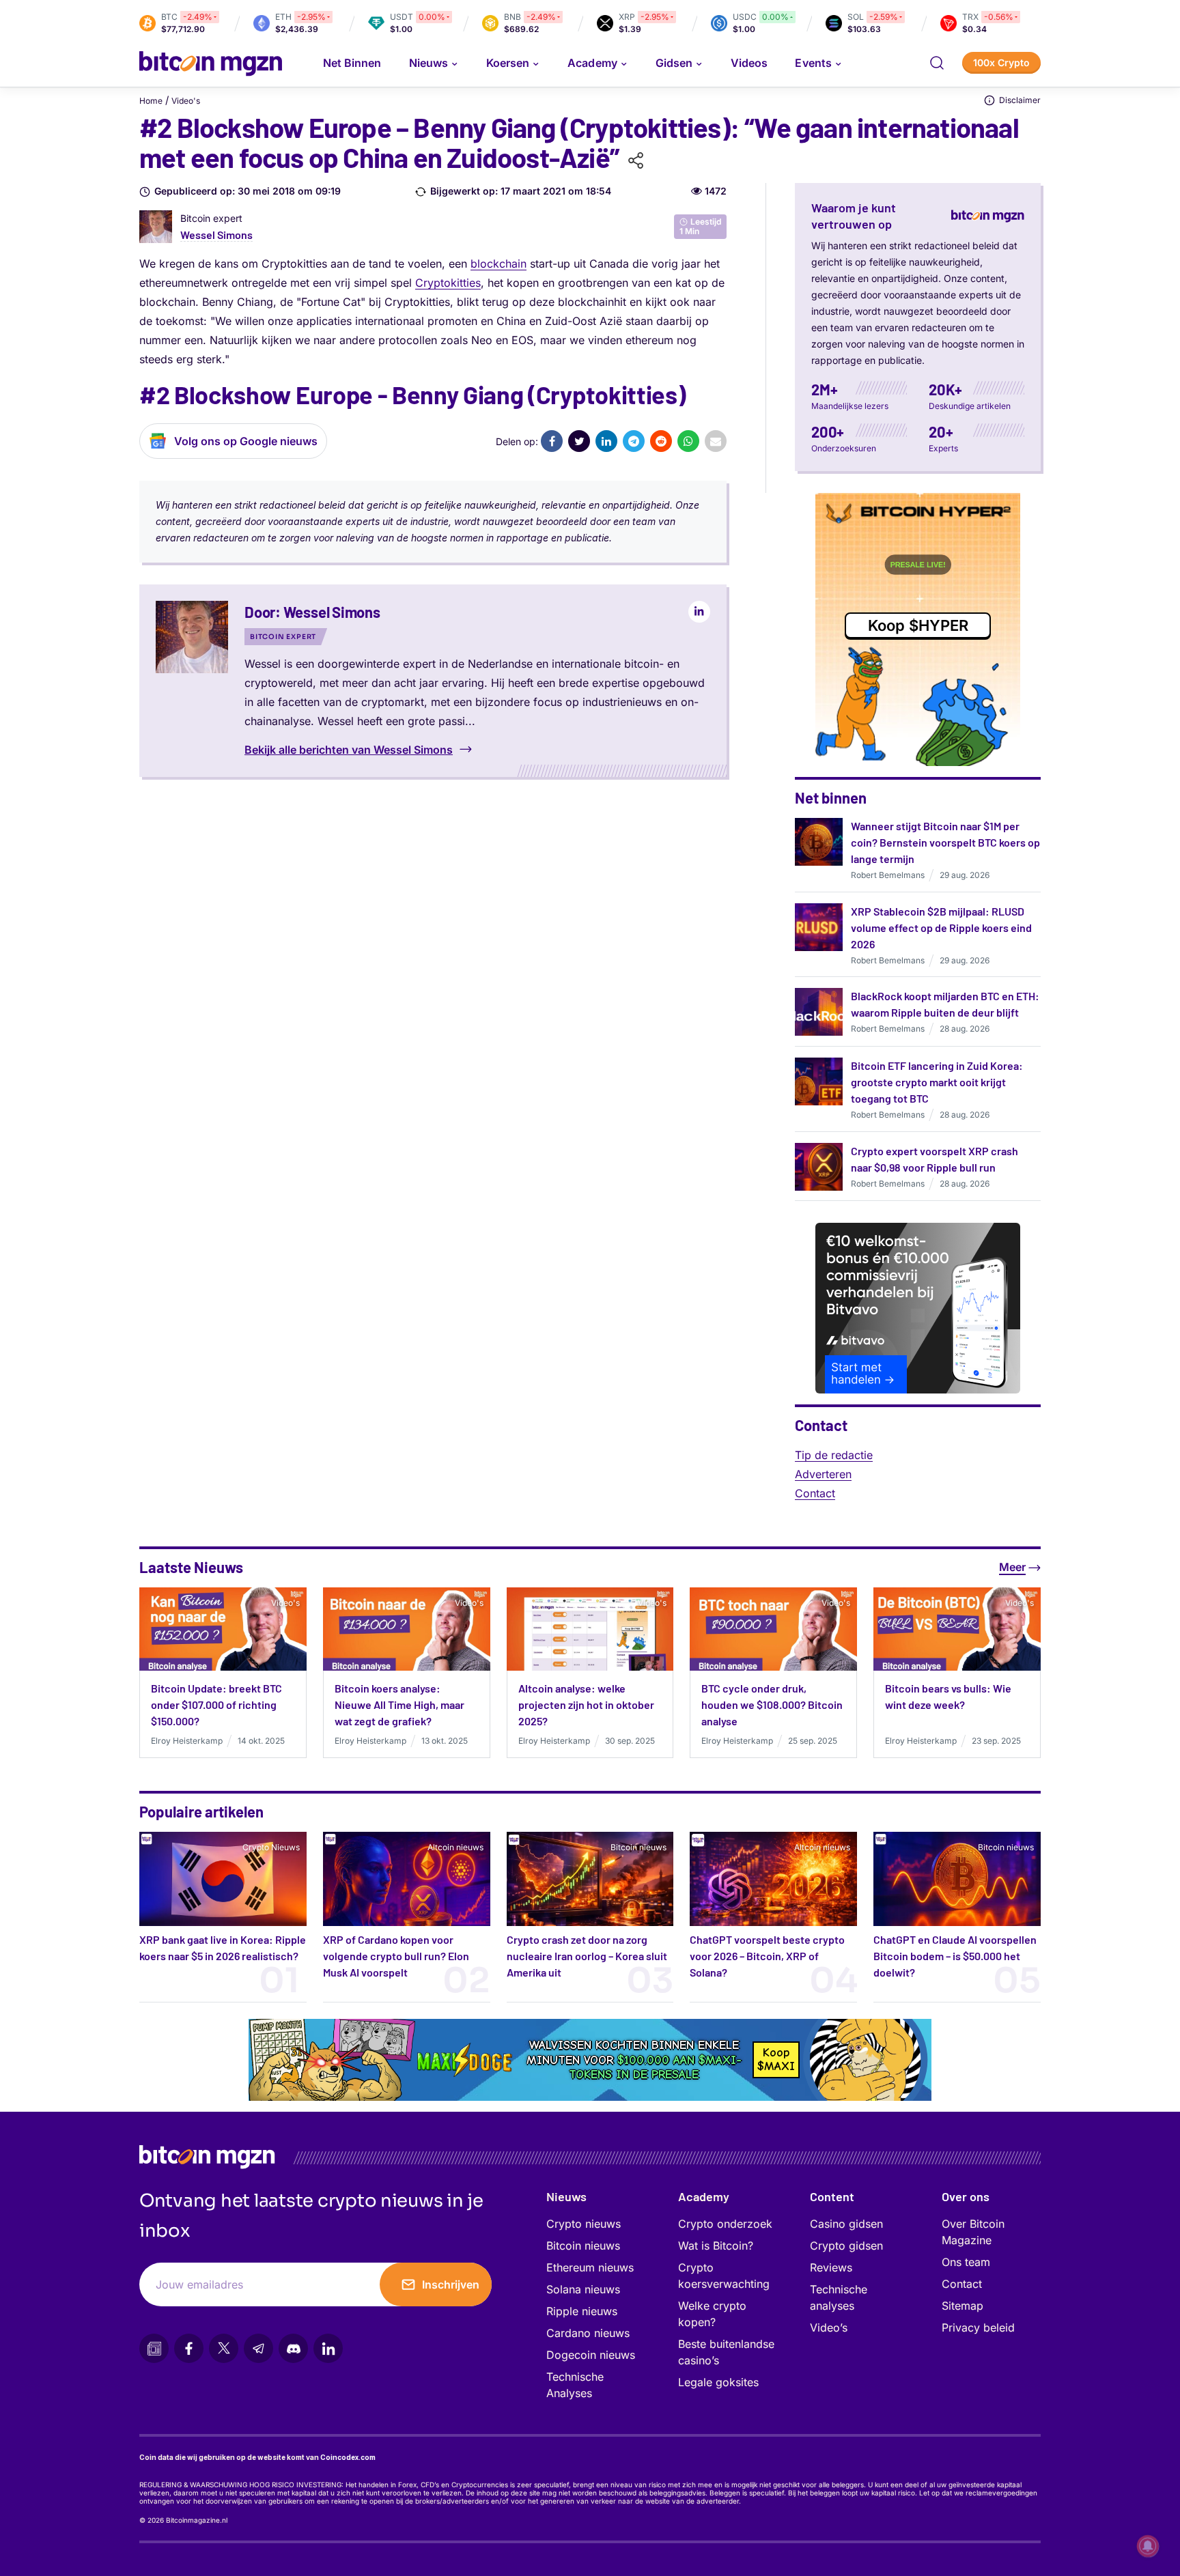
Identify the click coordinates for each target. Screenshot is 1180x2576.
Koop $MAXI (776, 2060)
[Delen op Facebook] (552, 441)
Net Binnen (352, 63)
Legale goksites (718, 2382)
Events (813, 63)
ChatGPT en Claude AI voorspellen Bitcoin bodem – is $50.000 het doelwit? (955, 1956)
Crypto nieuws (584, 2224)
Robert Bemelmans (888, 875)
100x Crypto (1001, 62)
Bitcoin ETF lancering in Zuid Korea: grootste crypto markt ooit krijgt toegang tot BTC (937, 1082)
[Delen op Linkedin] (606, 441)
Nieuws (566, 2196)
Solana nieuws (583, 2289)
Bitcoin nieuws (638, 1847)
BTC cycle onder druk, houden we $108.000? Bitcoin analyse (772, 1704)
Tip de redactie (834, 1455)
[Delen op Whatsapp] (688, 441)
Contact (815, 1493)
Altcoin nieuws (455, 1847)
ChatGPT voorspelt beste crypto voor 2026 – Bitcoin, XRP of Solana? (767, 1956)
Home (151, 101)
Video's (186, 101)
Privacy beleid (978, 2327)
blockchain (498, 264)
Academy (592, 63)
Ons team (966, 2262)
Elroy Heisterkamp (187, 1741)
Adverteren (823, 1474)
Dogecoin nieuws (591, 2355)
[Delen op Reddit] (661, 441)
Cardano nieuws (588, 2333)
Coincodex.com (348, 2457)
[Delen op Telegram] (634, 441)
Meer (1012, 1567)
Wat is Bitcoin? (716, 2246)
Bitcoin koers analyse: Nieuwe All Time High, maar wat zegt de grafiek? (399, 1704)
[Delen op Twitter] (579, 441)
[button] (937, 63)
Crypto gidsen (846, 2246)
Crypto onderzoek (725, 2224)
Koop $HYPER (918, 625)
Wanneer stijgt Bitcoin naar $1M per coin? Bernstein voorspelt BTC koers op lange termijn (945, 842)
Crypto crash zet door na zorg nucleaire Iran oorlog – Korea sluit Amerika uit (587, 1956)
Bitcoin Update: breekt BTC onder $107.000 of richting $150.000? (216, 1704)
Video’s (829, 2327)
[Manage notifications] (1148, 2546)
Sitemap (963, 2306)
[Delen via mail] (716, 441)
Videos (749, 63)
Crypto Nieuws (271, 1847)
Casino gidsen (846, 2224)
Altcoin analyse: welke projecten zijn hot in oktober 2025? (586, 1704)
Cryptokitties (448, 283)
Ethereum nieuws (590, 2267)
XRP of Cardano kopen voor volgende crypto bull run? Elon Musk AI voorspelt (396, 1956)
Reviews (831, 2267)
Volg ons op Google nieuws (246, 441)
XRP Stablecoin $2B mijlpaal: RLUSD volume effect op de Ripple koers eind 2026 (941, 928)
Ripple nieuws (582, 2311)
